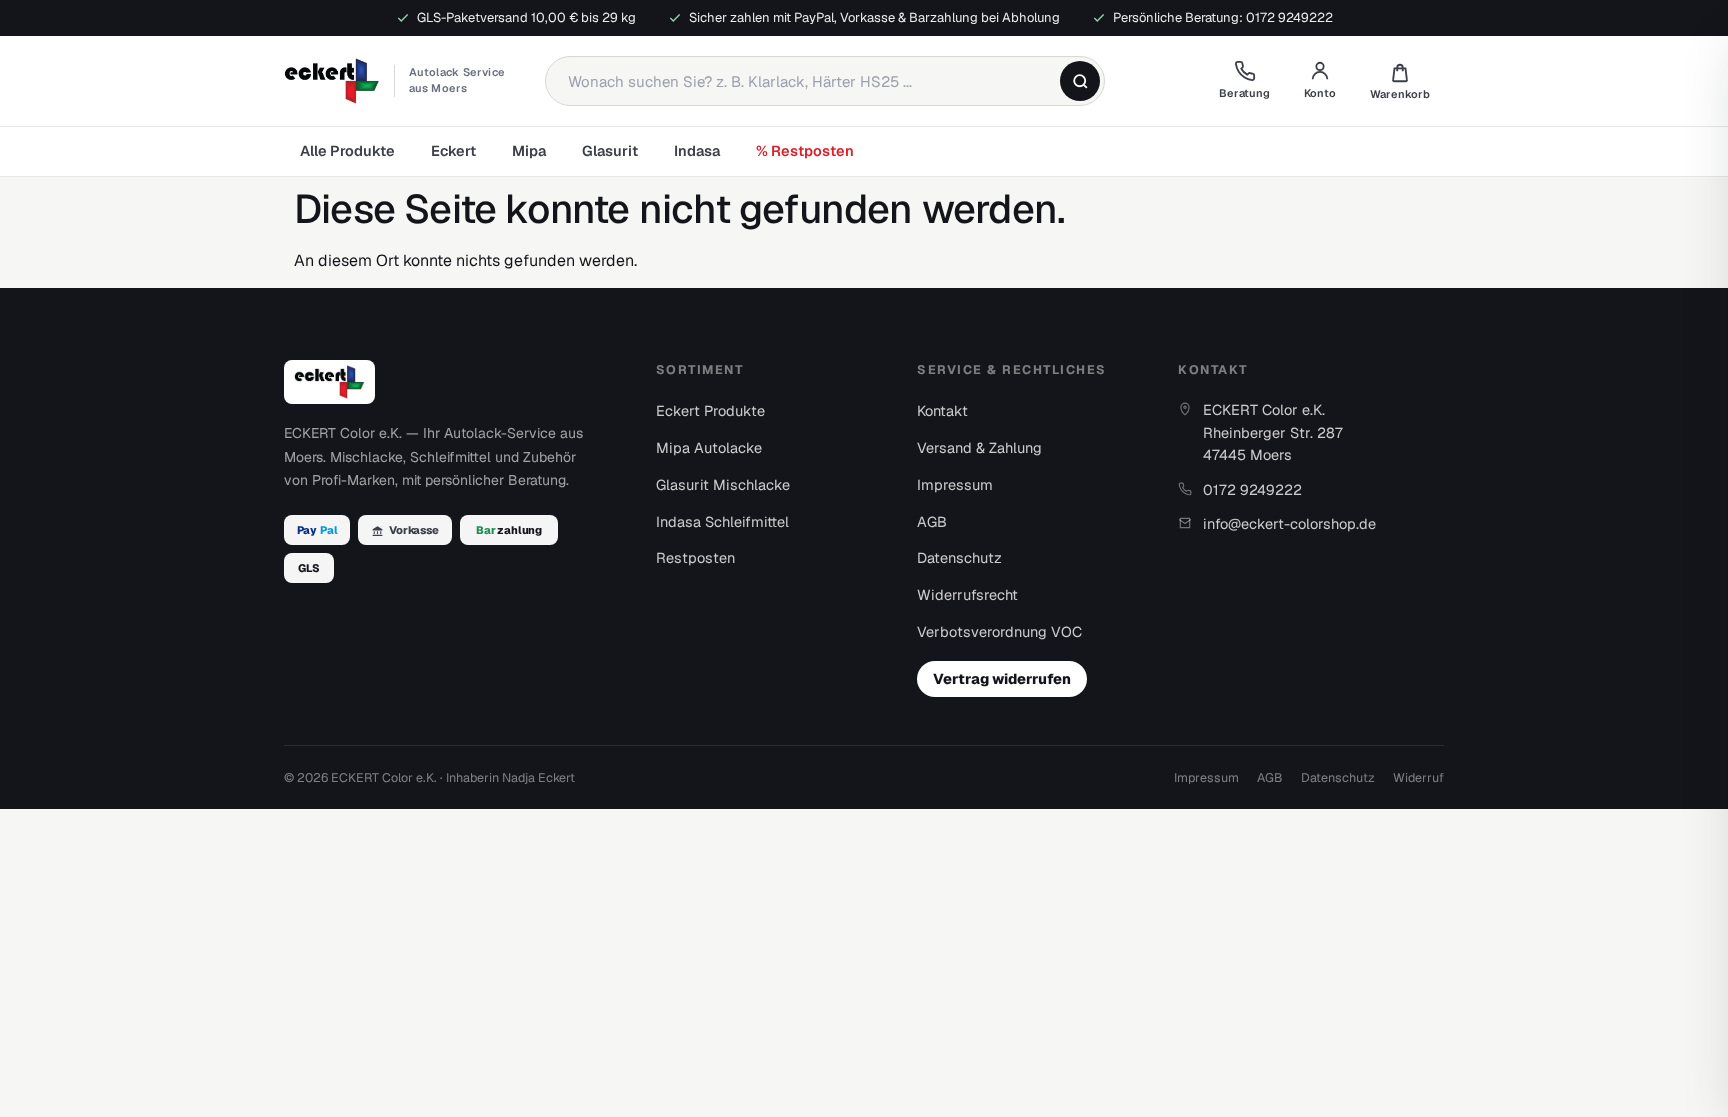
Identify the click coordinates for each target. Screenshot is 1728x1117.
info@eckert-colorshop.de (1289, 523)
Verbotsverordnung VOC (999, 631)
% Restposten (805, 150)
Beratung (1244, 93)
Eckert (453, 150)
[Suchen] (1080, 81)
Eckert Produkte (710, 410)
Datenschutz (959, 557)
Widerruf (1418, 777)
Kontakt (942, 410)
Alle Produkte (347, 150)
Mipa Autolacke (709, 447)
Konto (1320, 93)
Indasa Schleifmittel (722, 521)
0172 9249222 (1252, 489)
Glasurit (610, 150)
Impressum (955, 484)
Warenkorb (1400, 81)
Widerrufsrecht (967, 594)
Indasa (697, 150)
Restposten (695, 557)
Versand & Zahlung (979, 447)
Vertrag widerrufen (1002, 678)
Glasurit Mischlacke (723, 484)
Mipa (529, 150)
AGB (932, 521)
